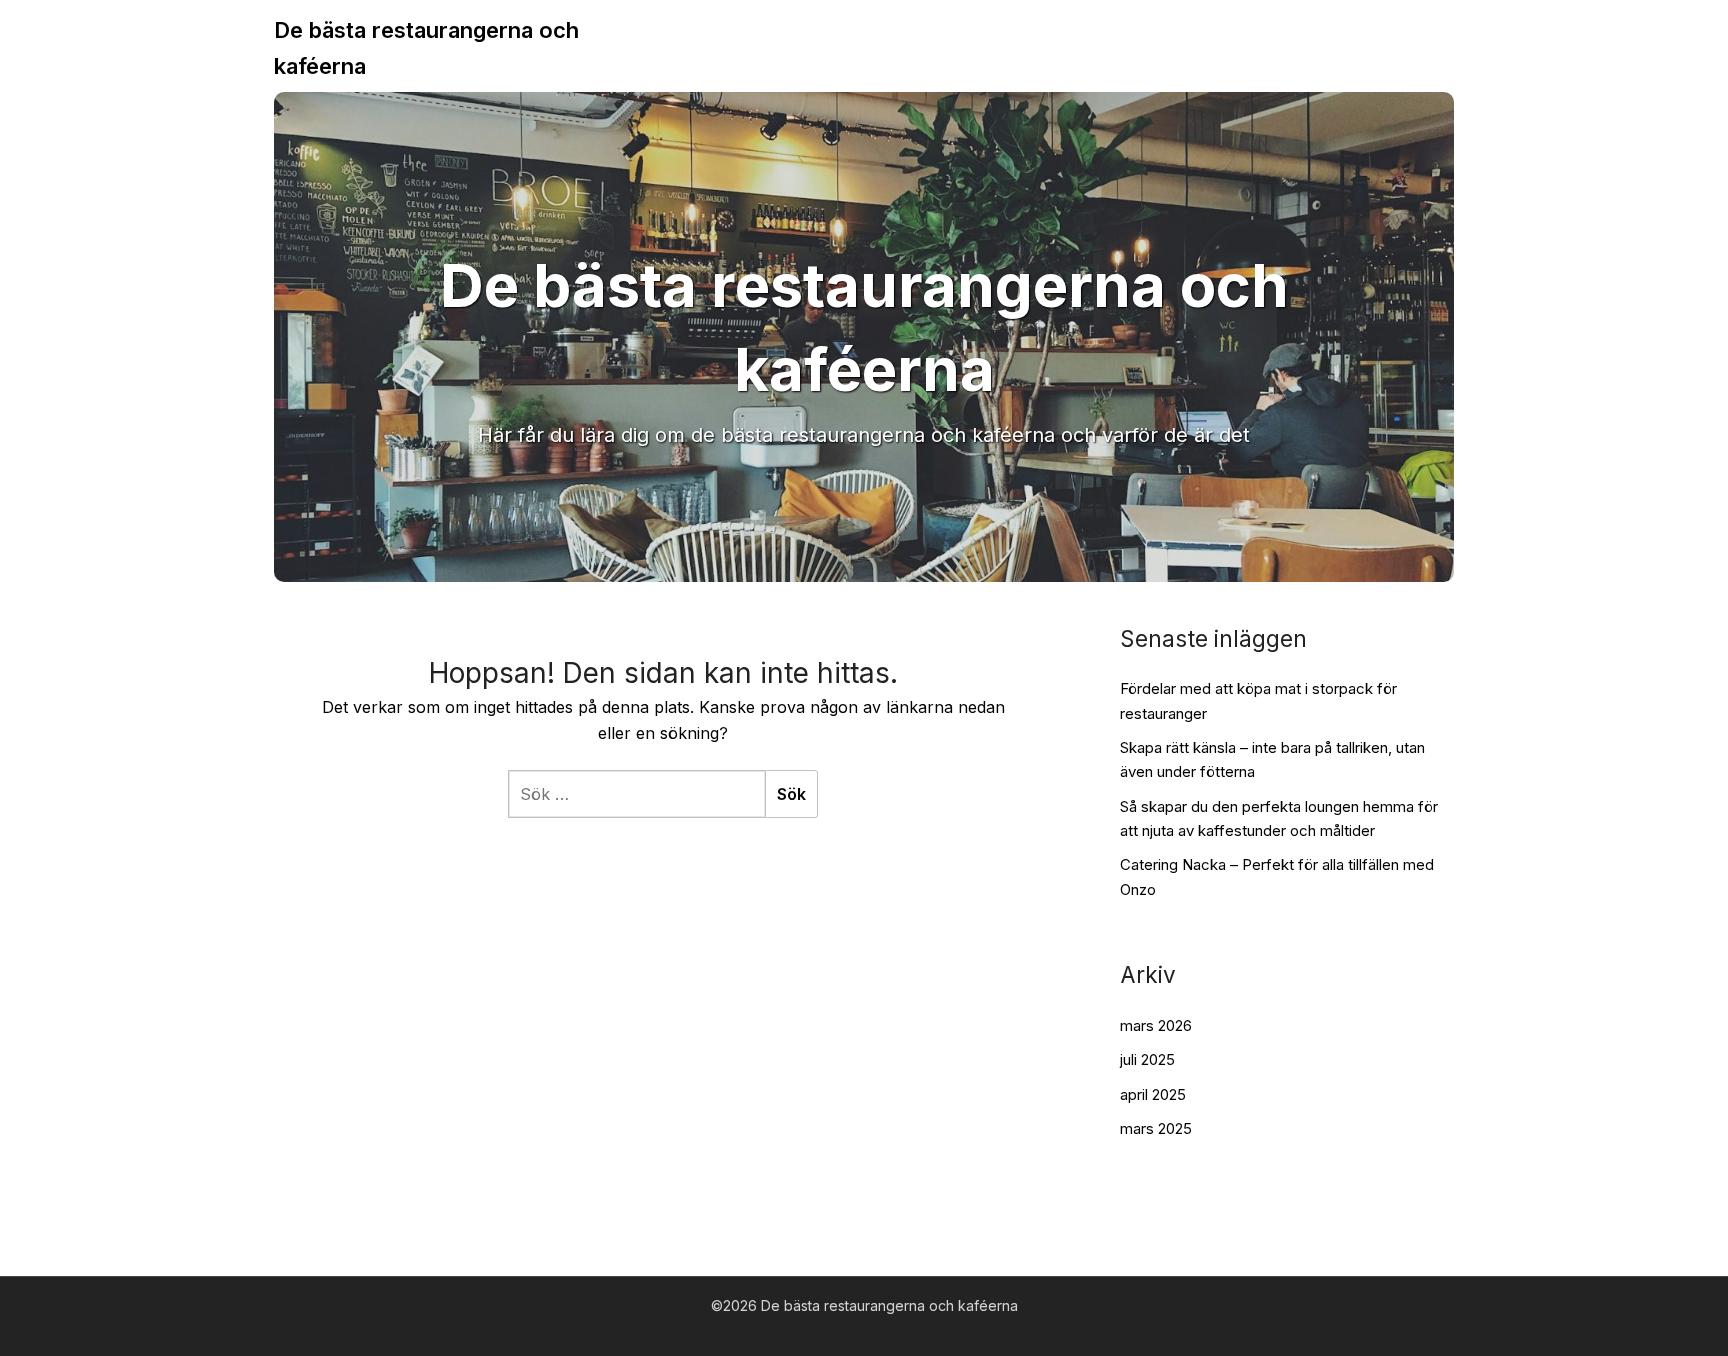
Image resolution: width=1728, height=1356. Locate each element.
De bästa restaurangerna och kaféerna (426, 48)
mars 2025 (1156, 1128)
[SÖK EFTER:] (636, 794)
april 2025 (1153, 1094)
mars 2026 (1156, 1025)
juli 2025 (1147, 1059)
